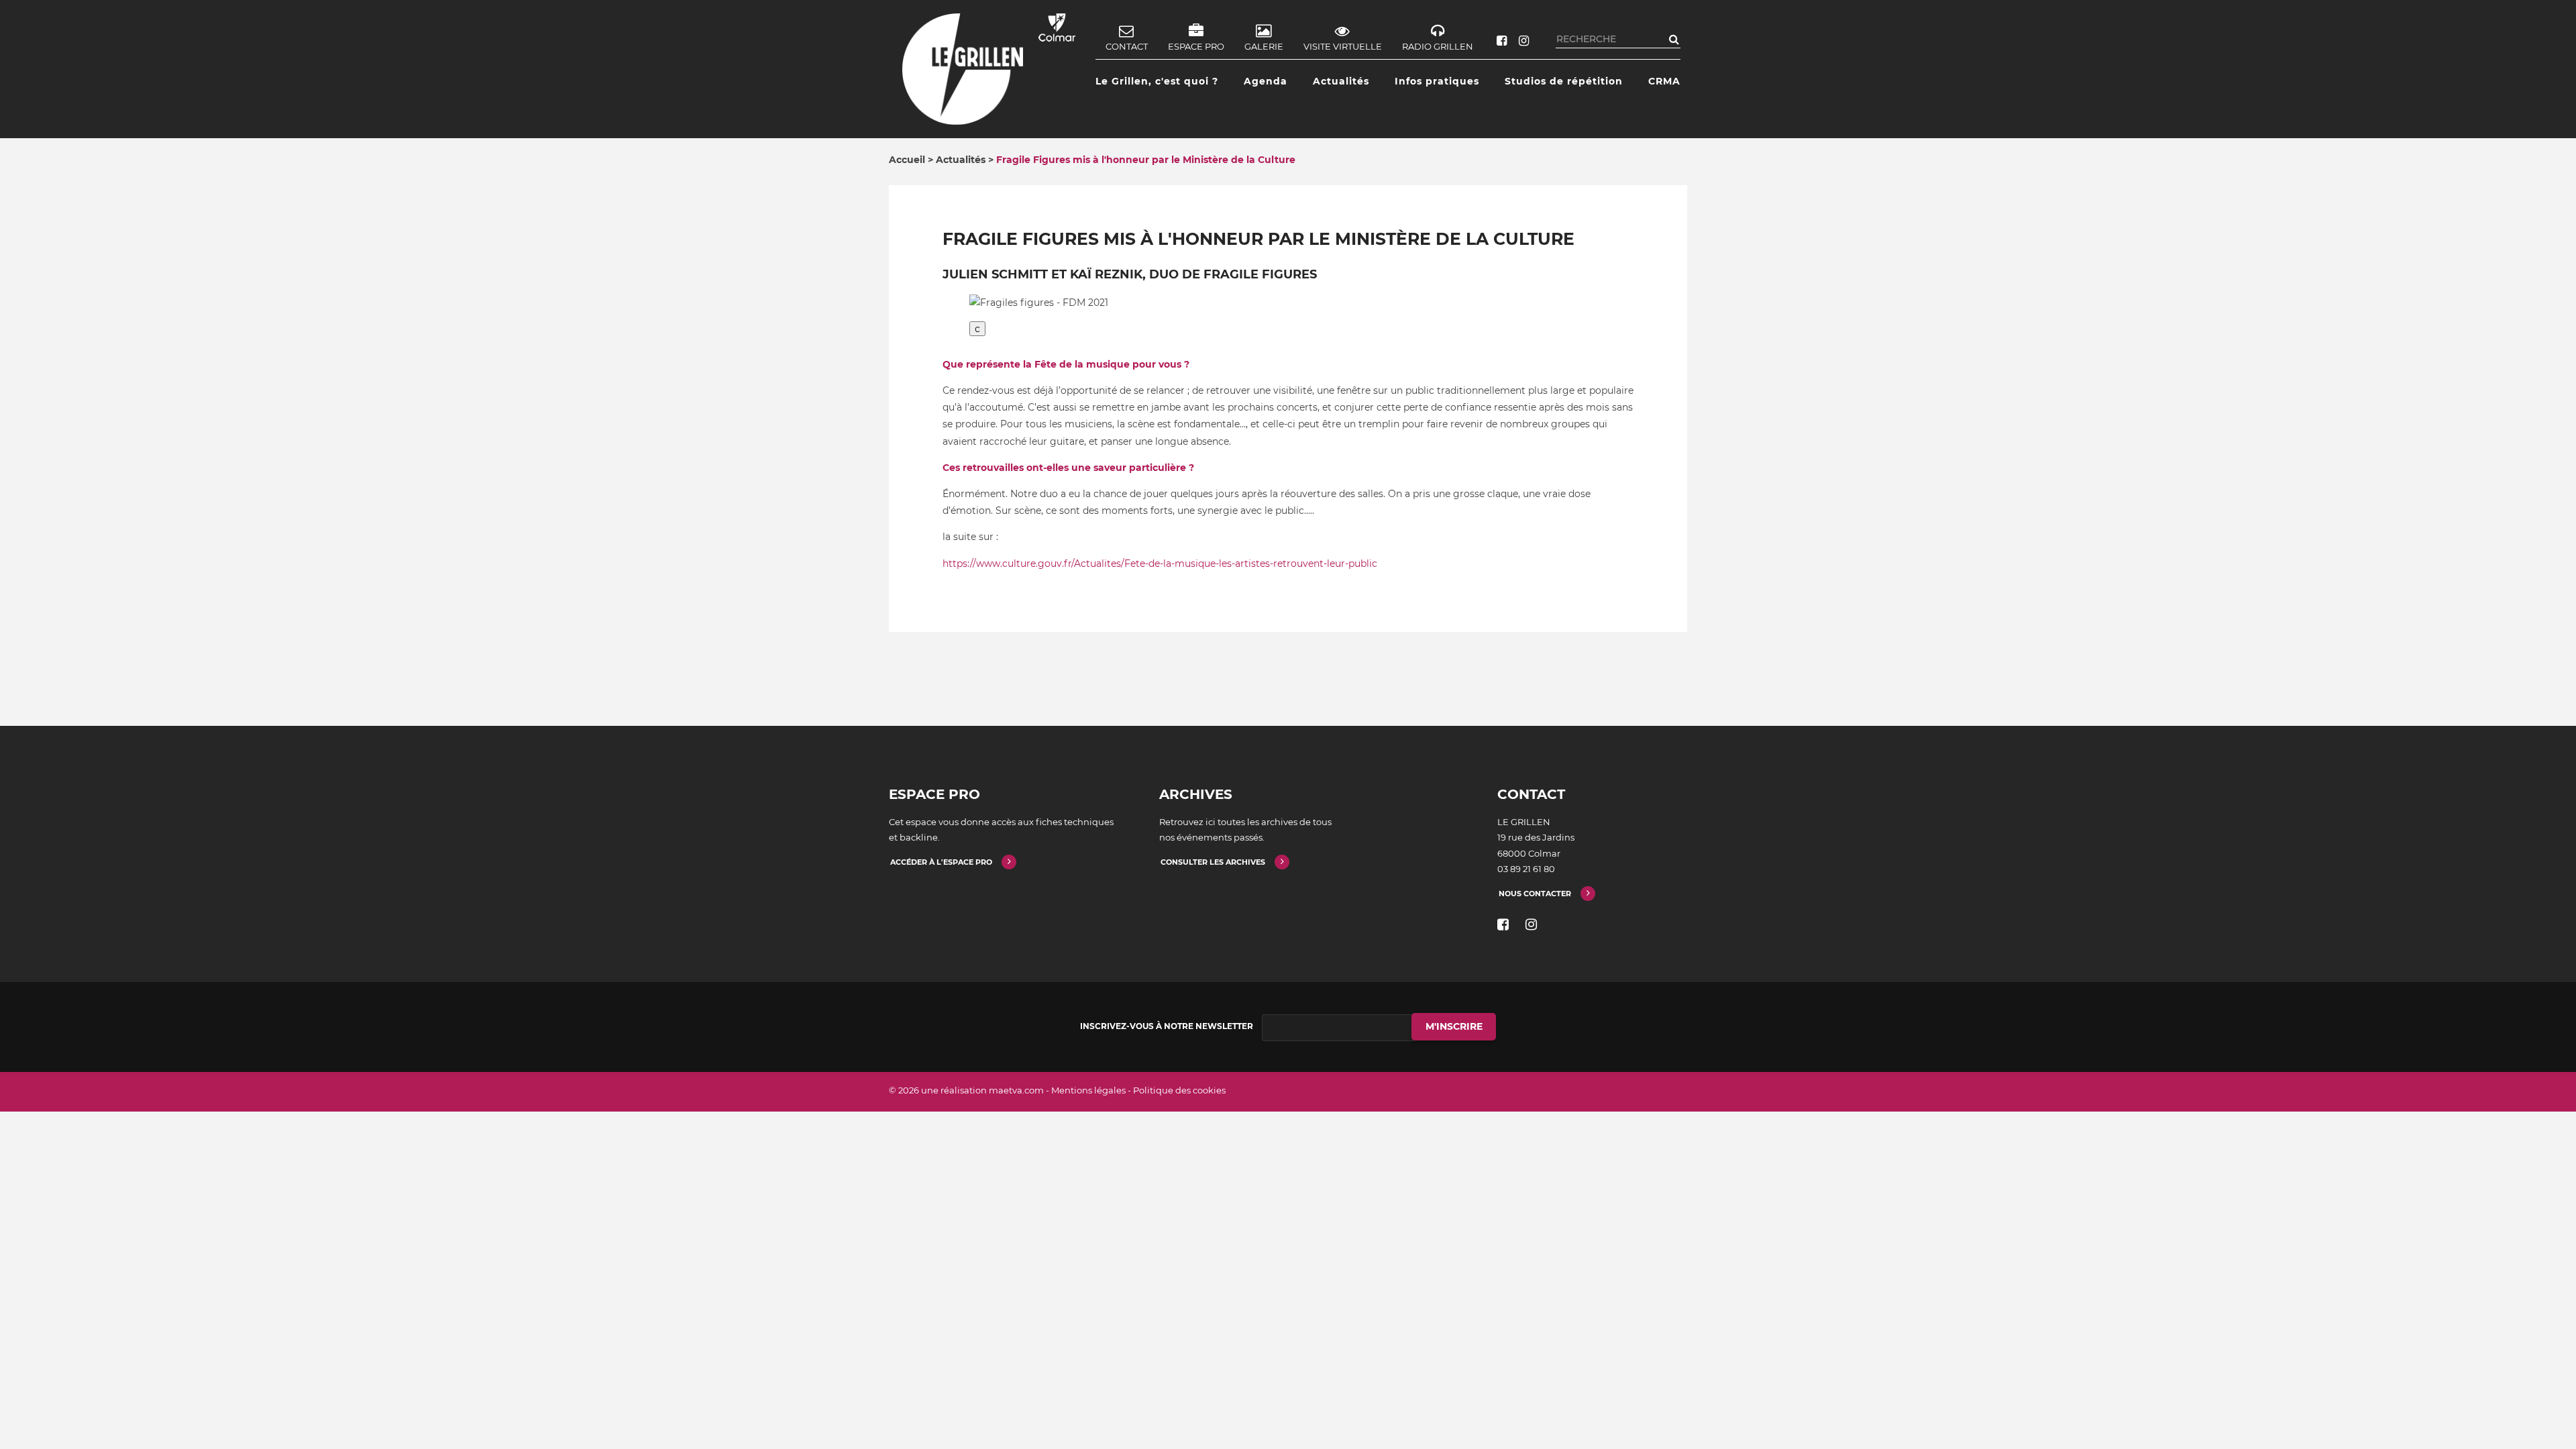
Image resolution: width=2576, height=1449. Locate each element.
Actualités (1341, 81)
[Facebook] (1502, 41)
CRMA (1664, 81)
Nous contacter (1535, 894)
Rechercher (1674, 39)
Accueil (907, 160)
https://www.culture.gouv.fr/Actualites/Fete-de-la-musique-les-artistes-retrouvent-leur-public (1160, 563)
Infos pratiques (1437, 81)
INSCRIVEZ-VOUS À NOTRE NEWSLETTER (1167, 1026)
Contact (1127, 46)
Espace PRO (1196, 46)
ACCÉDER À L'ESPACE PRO (941, 862)
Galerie (1264, 46)
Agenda (1266, 81)
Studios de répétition (1564, 81)
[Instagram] (1524, 41)
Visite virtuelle (1343, 46)
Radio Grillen (1438, 46)
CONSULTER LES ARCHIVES (1213, 862)
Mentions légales (1088, 1090)
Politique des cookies (1179, 1090)
